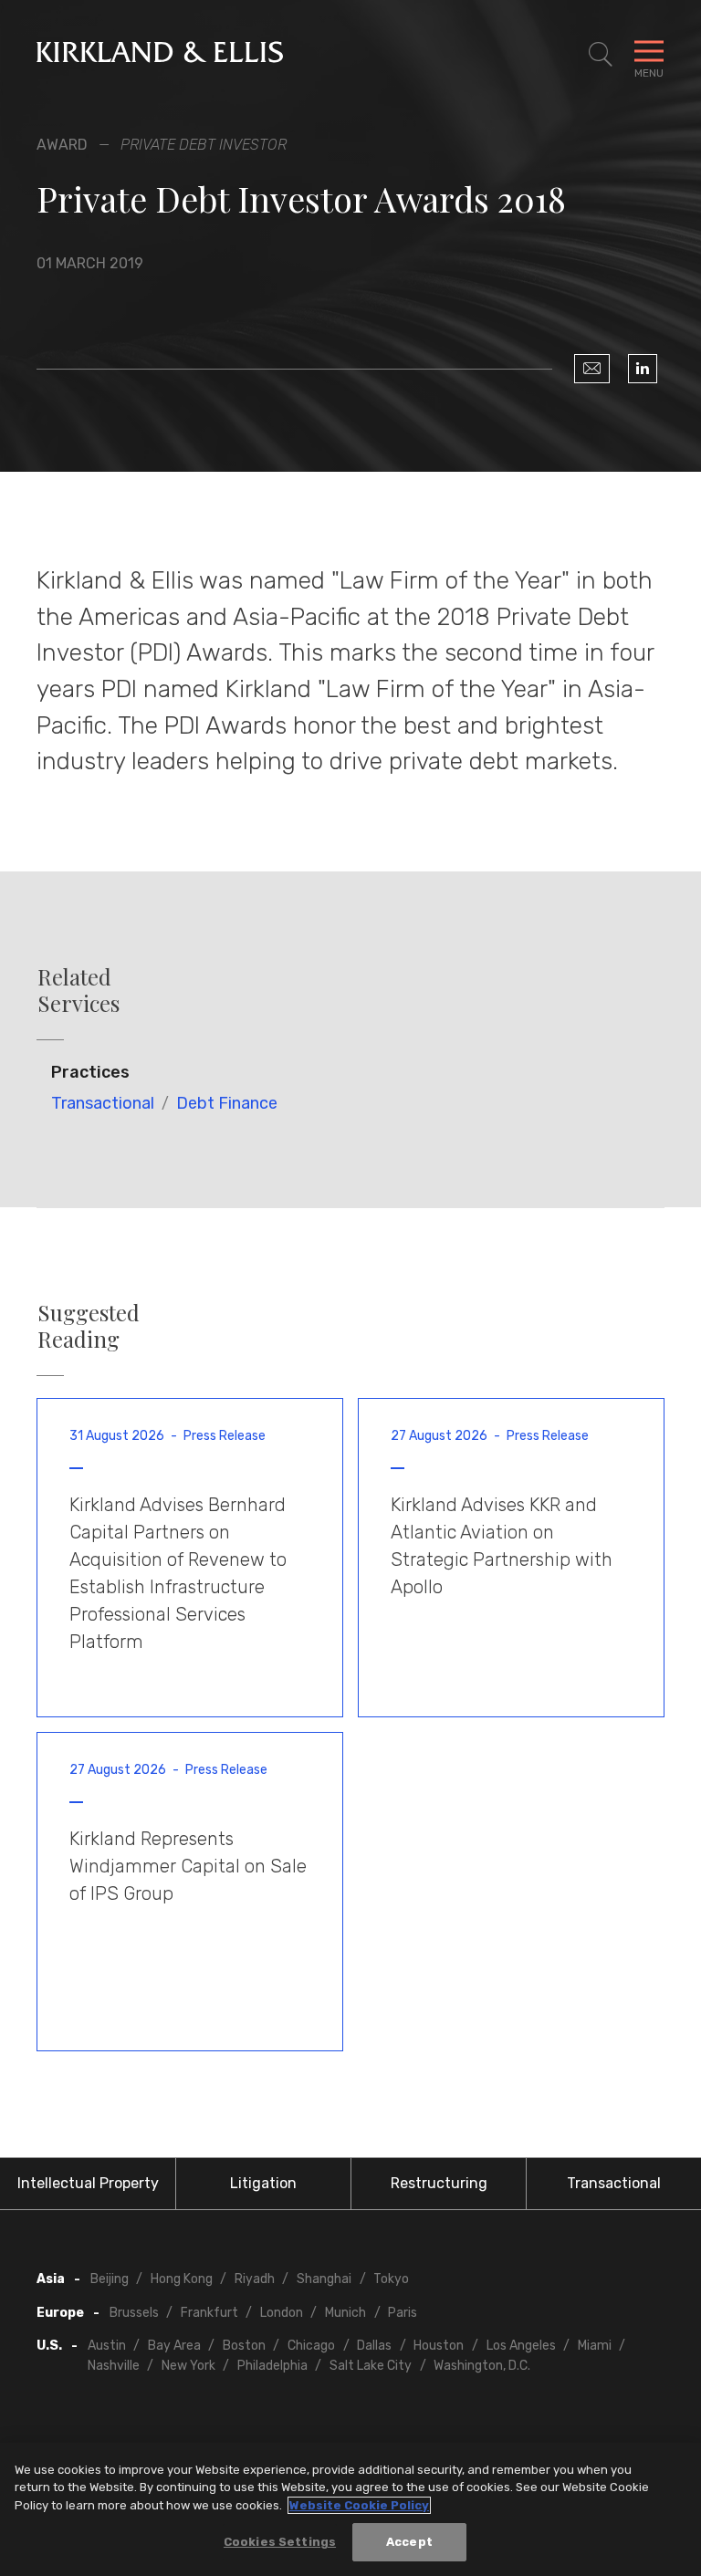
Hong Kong (182, 2279)
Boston (244, 2346)
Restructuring (439, 2183)
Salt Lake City (371, 2366)
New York (188, 2366)
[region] (350, 2509)
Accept (409, 2542)
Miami (595, 2346)
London (282, 2313)
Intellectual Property (88, 2183)
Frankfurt (209, 2313)
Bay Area (174, 2346)
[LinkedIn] (643, 369)
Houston (439, 2346)
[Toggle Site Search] (601, 55)
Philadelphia (272, 2366)
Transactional (103, 1103)
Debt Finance (227, 1103)
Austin (107, 2346)
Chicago (311, 2346)
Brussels (134, 2313)
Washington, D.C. (482, 2366)
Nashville (114, 2366)
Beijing (110, 2279)
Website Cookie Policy (359, 2505)
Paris (403, 2313)
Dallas (374, 2346)
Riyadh (255, 2279)
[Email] (592, 369)
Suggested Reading (89, 1326)
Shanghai (324, 2279)
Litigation (263, 2183)
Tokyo (391, 2279)
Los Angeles (521, 2346)
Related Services (78, 990)
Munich (345, 2313)
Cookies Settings (280, 2542)
